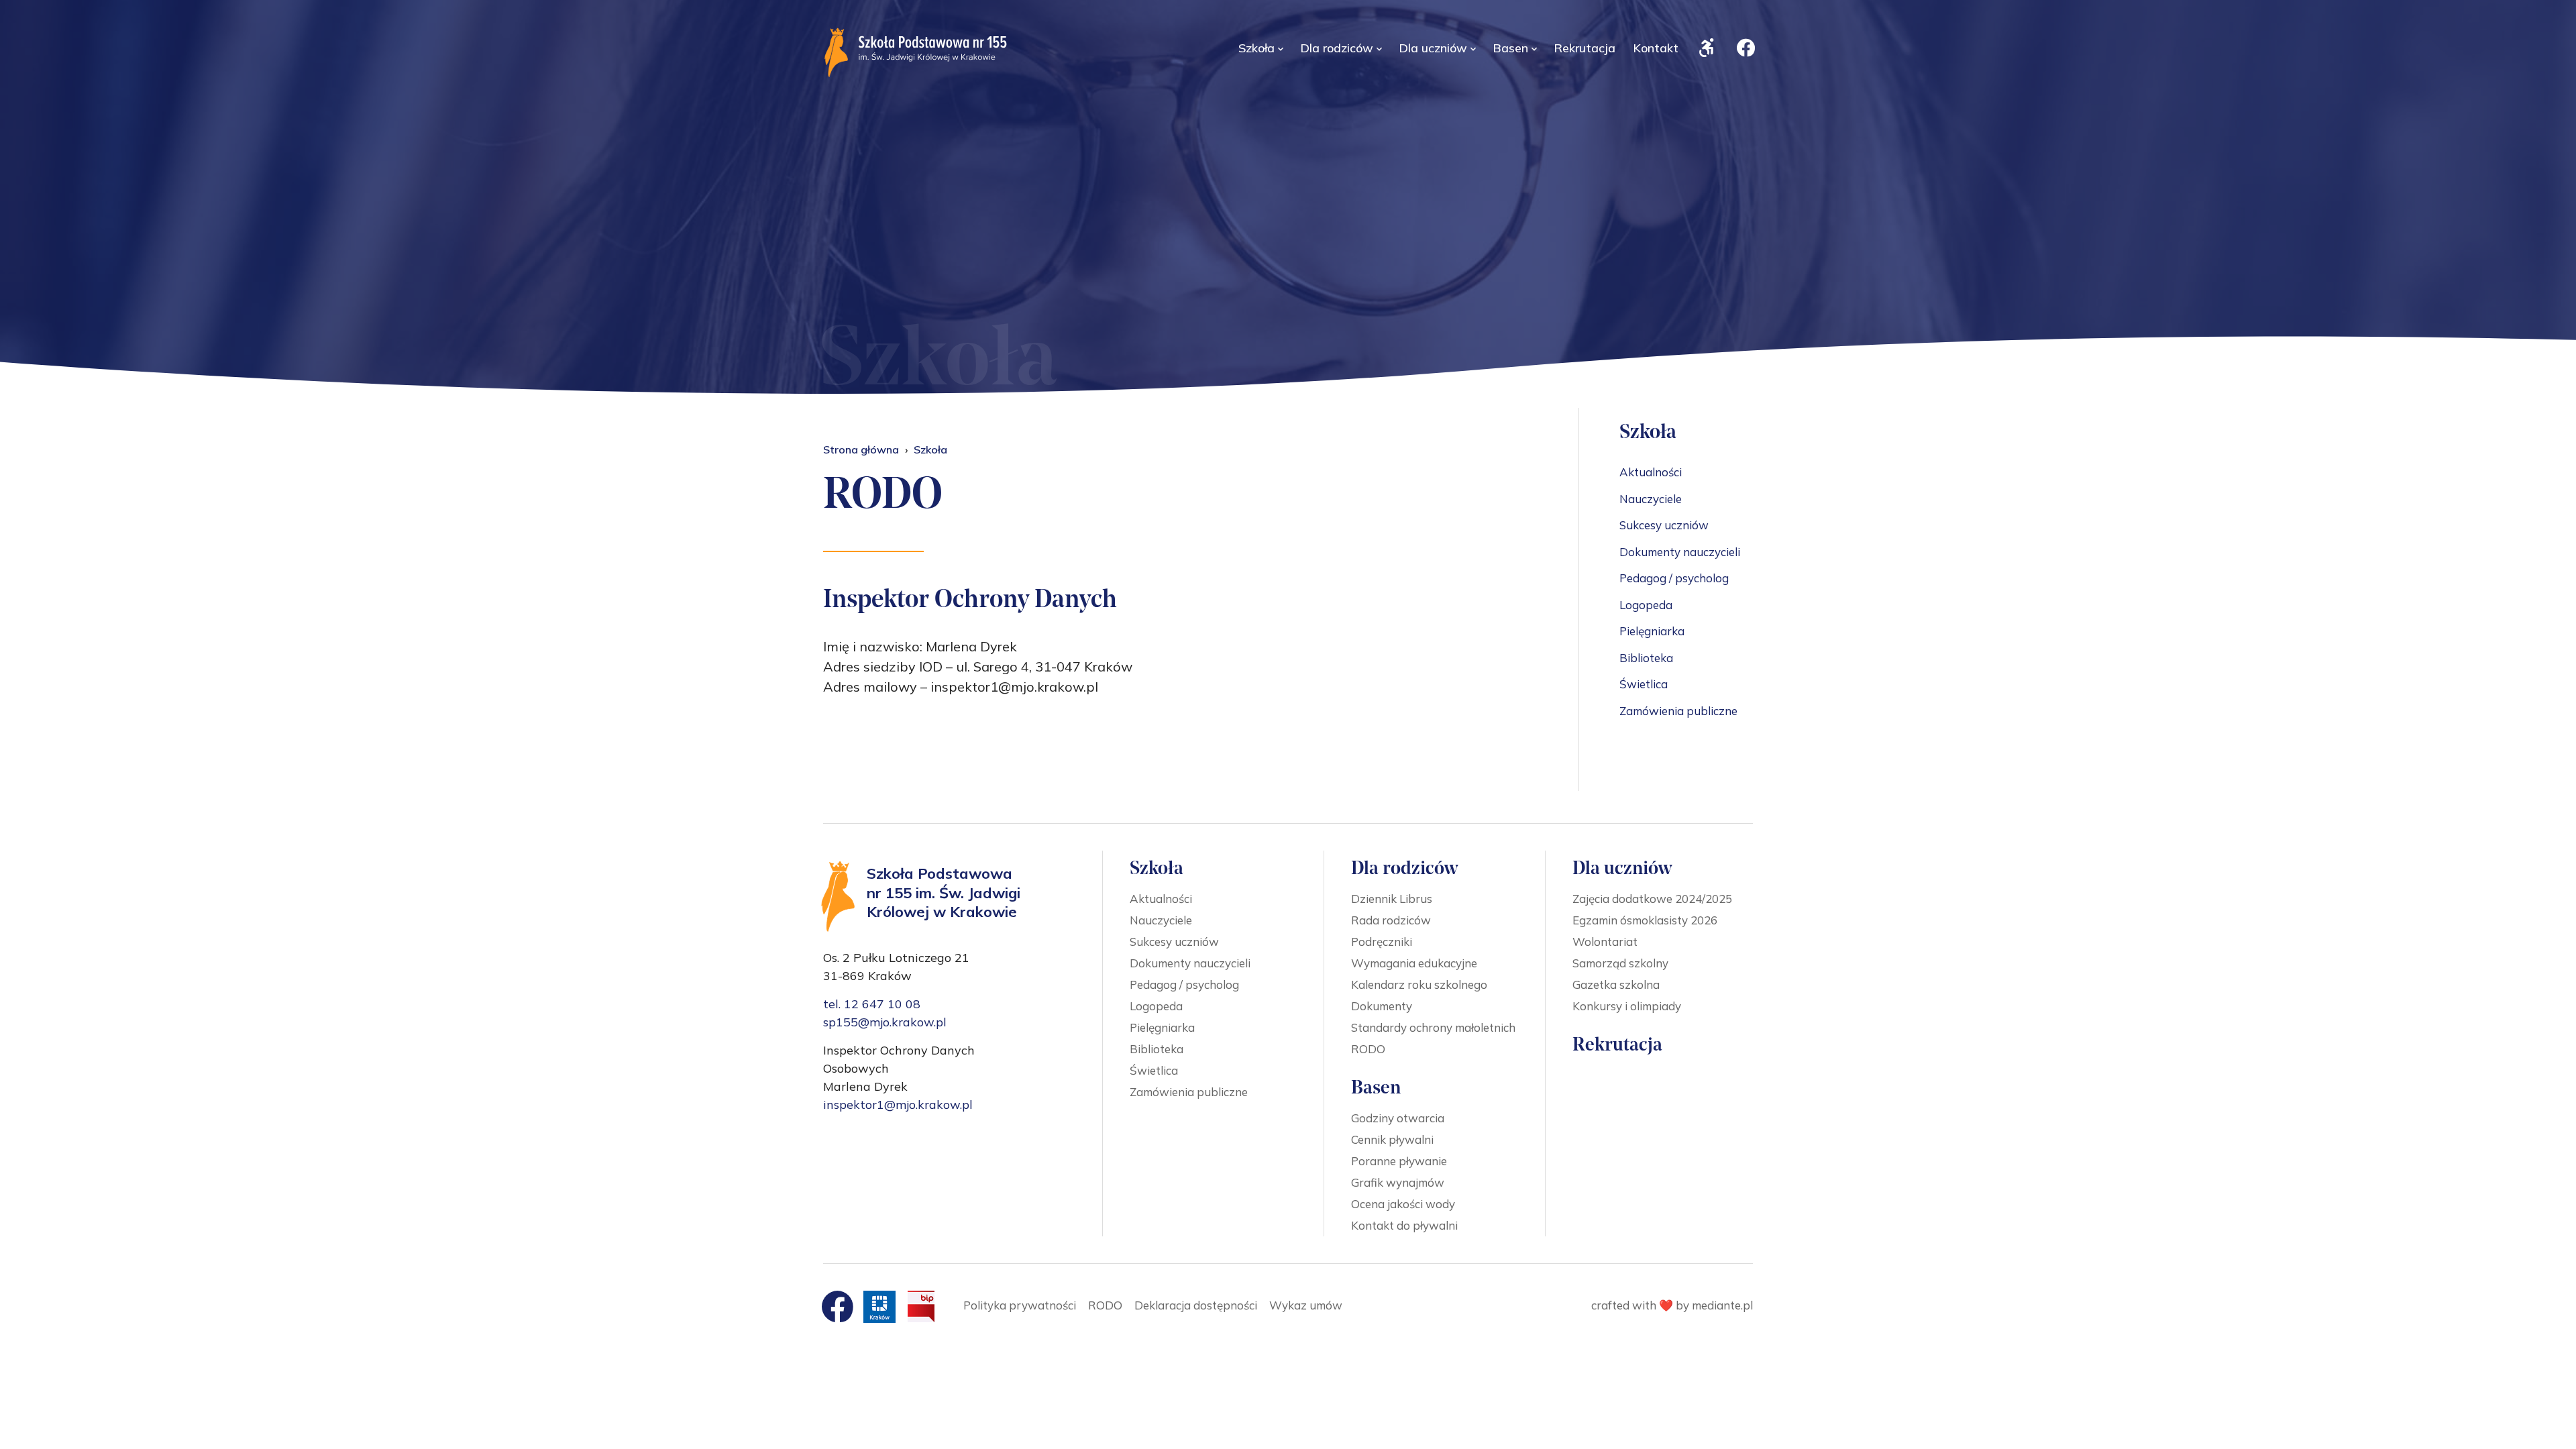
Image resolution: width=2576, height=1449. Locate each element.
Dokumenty (1382, 1006)
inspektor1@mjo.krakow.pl (898, 1105)
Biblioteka (1646, 658)
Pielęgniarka (1652, 631)
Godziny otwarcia (1398, 1118)
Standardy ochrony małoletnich (1433, 1027)
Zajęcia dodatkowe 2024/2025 (1652, 899)
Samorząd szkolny (1620, 963)
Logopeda (1646, 605)
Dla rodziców (1337, 48)
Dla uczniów (1433, 48)
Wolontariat (1605, 942)
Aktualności (1651, 472)
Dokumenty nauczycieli (1680, 552)
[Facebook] (1746, 45)
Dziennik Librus (1392, 899)
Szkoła (1256, 48)
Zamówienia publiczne (1678, 711)
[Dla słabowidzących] (1707, 45)
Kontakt (1656, 48)
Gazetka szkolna (1616, 984)
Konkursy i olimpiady (1627, 1006)
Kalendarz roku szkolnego (1419, 984)
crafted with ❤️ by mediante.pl (1672, 1305)
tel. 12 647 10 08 (872, 1004)
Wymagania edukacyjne (1414, 963)
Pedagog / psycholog (1674, 578)
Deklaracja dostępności (1196, 1305)
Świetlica (1644, 684)
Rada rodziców (1391, 920)
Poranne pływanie (1399, 1161)
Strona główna (861, 449)
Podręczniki (1382, 942)
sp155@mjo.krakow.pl (885, 1022)
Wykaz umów (1306, 1305)
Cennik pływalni (1392, 1139)
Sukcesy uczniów (1664, 525)
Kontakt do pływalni (1404, 1225)
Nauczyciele (1651, 499)
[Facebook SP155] (837, 1307)
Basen (1510, 48)
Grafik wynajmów (1398, 1182)
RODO (1368, 1049)
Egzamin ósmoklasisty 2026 (1645, 920)
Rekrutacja (1585, 48)
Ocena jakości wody (1403, 1204)
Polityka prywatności (1020, 1305)
